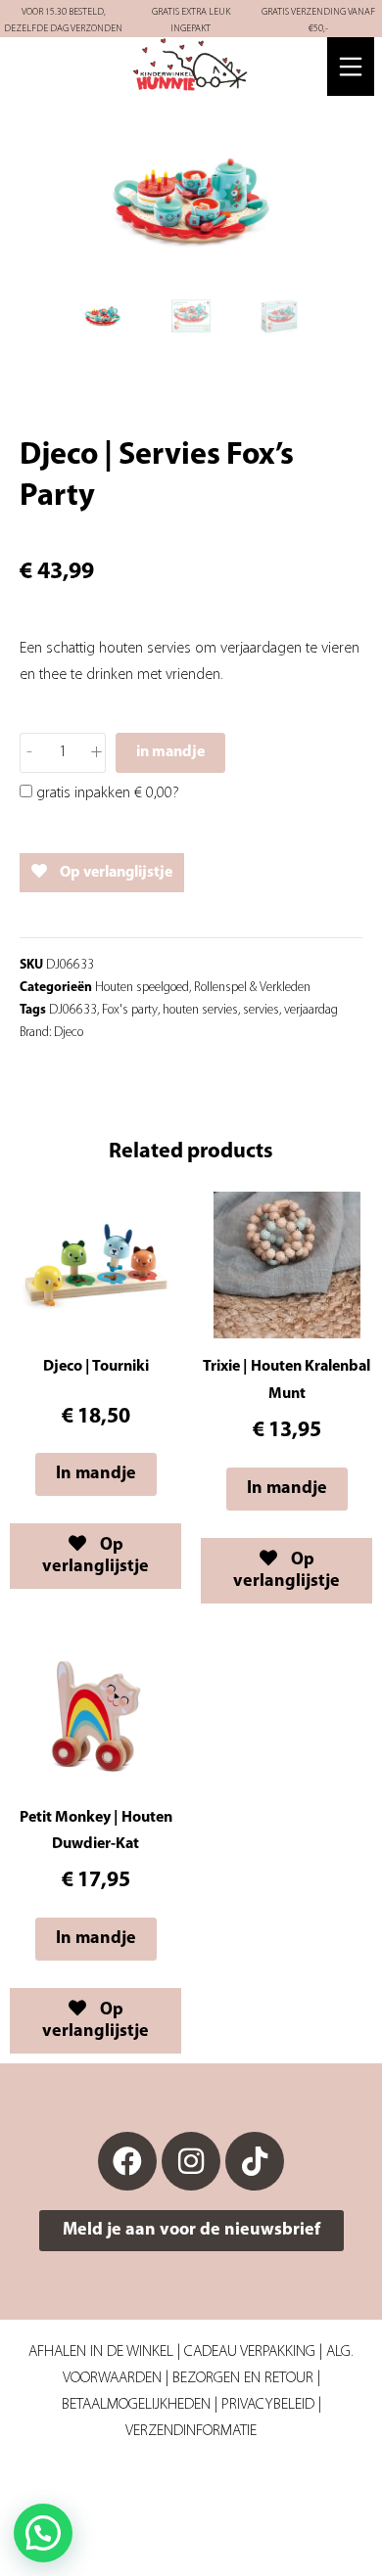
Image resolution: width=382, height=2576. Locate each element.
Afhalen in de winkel (101, 2352)
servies (261, 1010)
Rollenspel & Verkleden (252, 988)
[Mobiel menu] (351, 66)
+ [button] (96, 752)
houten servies (200, 1010)
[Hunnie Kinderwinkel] (191, 67)
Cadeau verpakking (250, 2352)
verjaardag (311, 1010)
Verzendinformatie (191, 2431)
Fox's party (130, 1010)
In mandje (96, 1474)
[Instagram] (191, 2161)
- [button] (29, 752)
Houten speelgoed (142, 988)
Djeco (69, 1033)
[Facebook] (127, 2161)
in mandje (170, 752)
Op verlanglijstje (115, 873)
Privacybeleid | (271, 2405)
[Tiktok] (255, 2161)
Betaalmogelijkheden (136, 2405)
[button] (43, 2533)
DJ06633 (73, 1010)
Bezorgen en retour (243, 2378)
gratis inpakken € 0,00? (106, 793)
